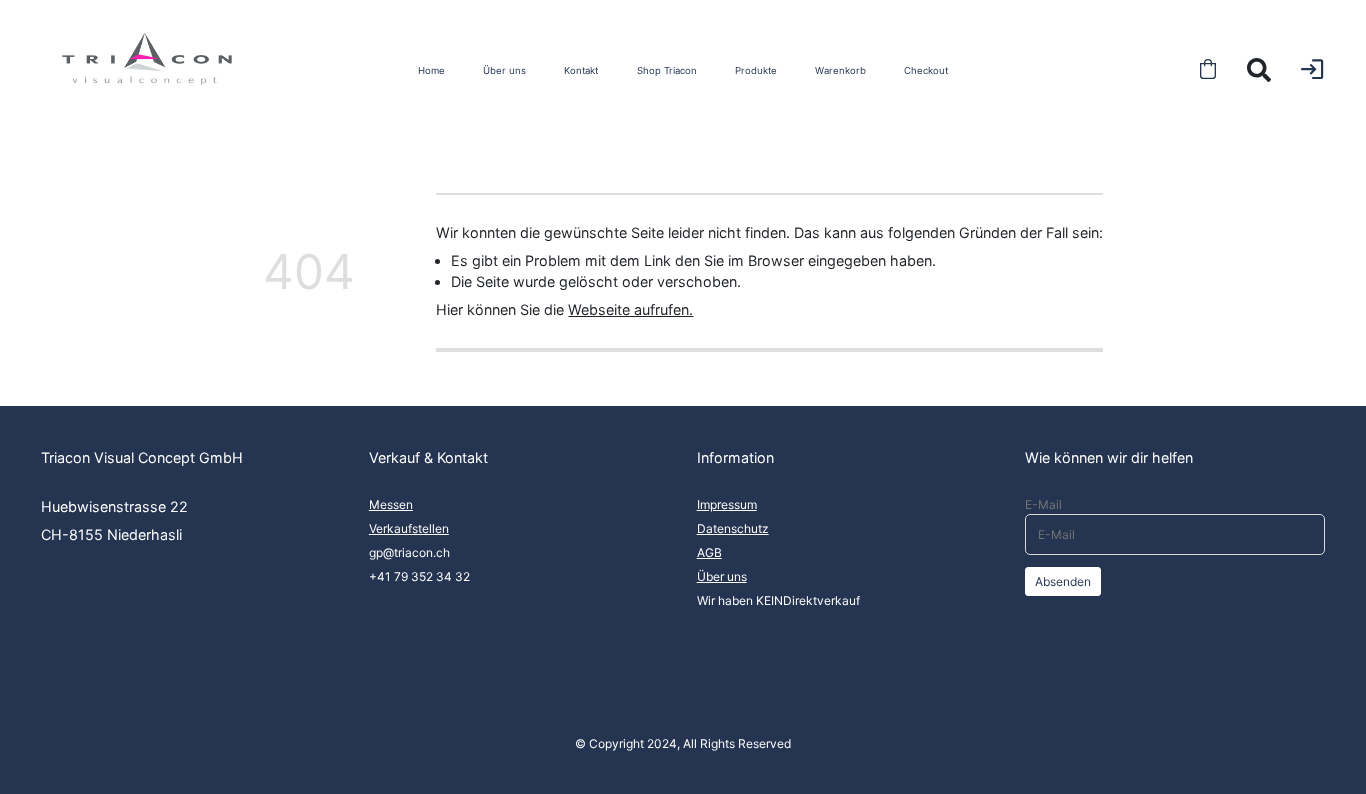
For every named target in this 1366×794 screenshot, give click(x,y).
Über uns (504, 70)
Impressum (727, 504)
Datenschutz (733, 528)
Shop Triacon (667, 70)
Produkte (756, 70)
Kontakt (581, 70)
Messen (391, 504)
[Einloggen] (1312, 69)
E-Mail (1043, 504)
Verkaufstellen (409, 528)
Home (431, 70)
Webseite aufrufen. (630, 309)
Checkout (926, 70)
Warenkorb (840, 70)
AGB (709, 552)
